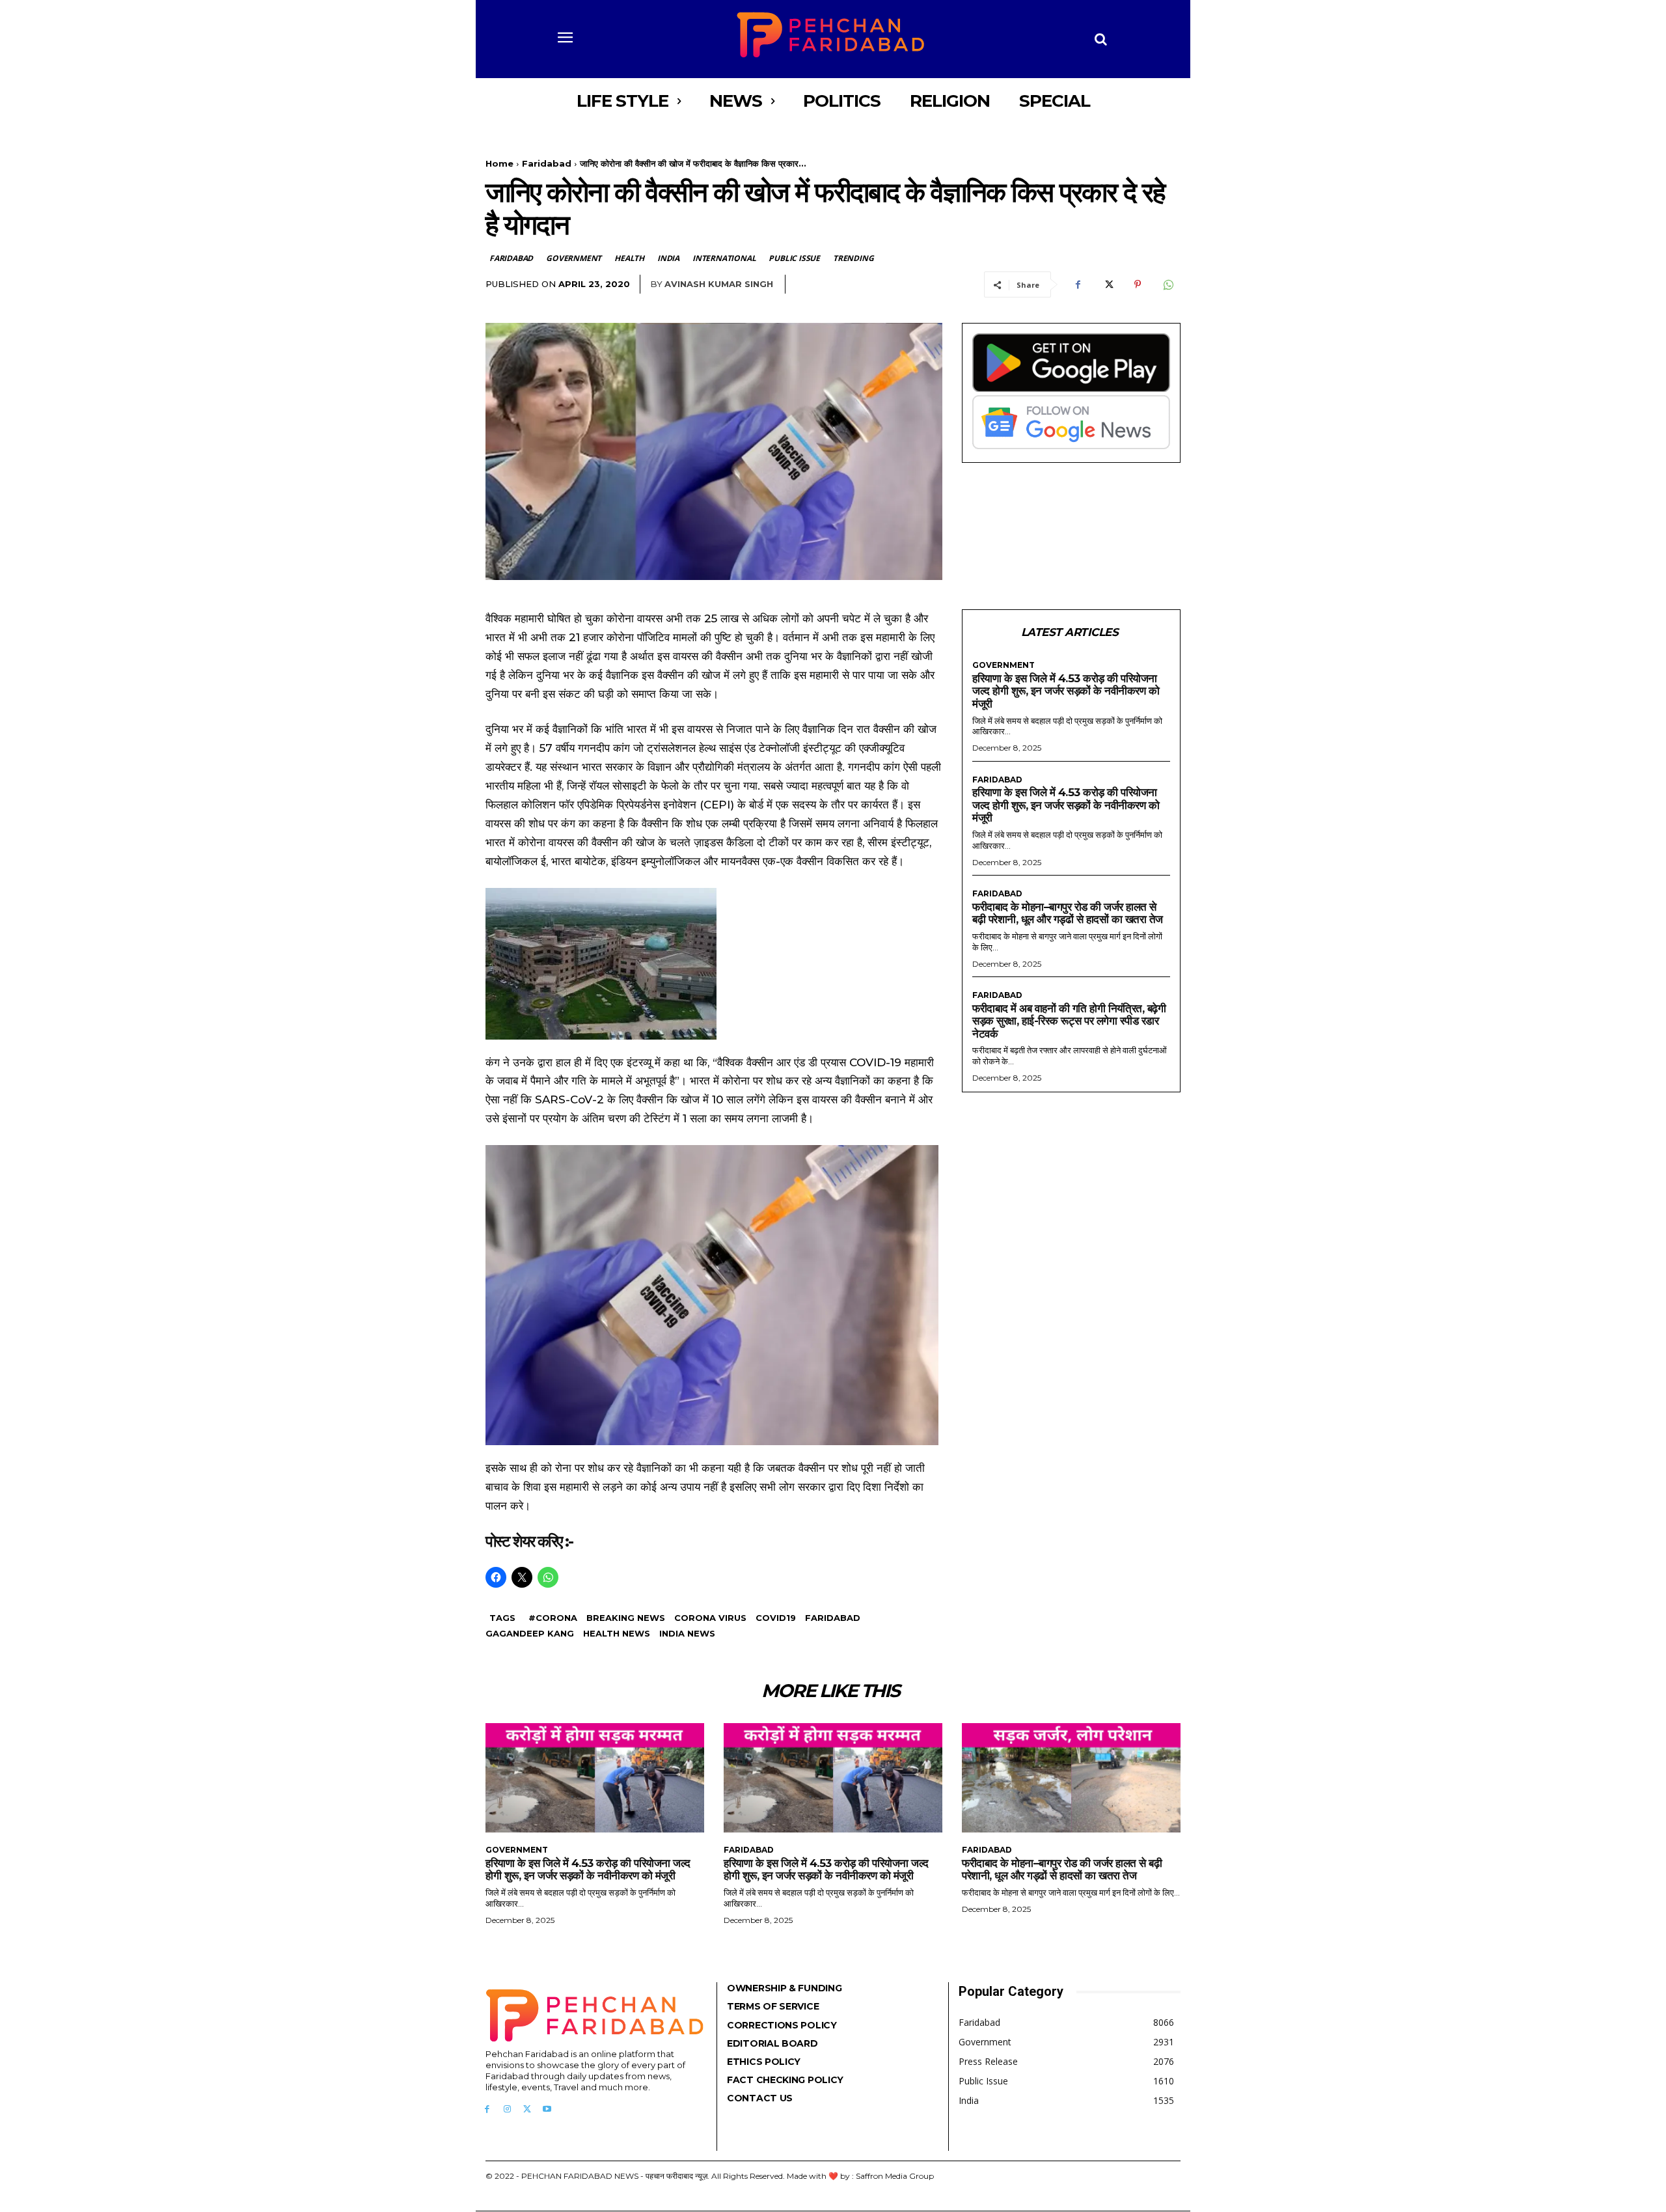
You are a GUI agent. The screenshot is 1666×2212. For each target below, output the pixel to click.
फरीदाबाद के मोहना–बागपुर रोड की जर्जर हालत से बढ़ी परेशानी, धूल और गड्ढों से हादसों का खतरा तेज (1068, 913)
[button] (1101, 39)
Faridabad (547, 163)
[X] (1108, 284)
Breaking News (626, 1618)
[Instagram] (507, 2109)
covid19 (776, 1618)
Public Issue (794, 258)
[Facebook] (1078, 284)
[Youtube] (547, 2109)
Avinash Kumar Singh (719, 284)
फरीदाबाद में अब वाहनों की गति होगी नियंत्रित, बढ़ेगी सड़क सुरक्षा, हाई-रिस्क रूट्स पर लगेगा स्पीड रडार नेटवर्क (1069, 1021)
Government (574, 258)
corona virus (710, 1618)
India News (687, 1633)
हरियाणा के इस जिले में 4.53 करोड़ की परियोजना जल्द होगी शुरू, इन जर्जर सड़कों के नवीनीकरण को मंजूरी (1066, 691)
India (668, 258)
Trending (853, 258)
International (724, 258)
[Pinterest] (1138, 284)
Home (499, 163)
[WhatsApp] (1168, 284)
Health (629, 258)
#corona (553, 1618)
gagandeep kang (530, 1633)
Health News (617, 1633)
